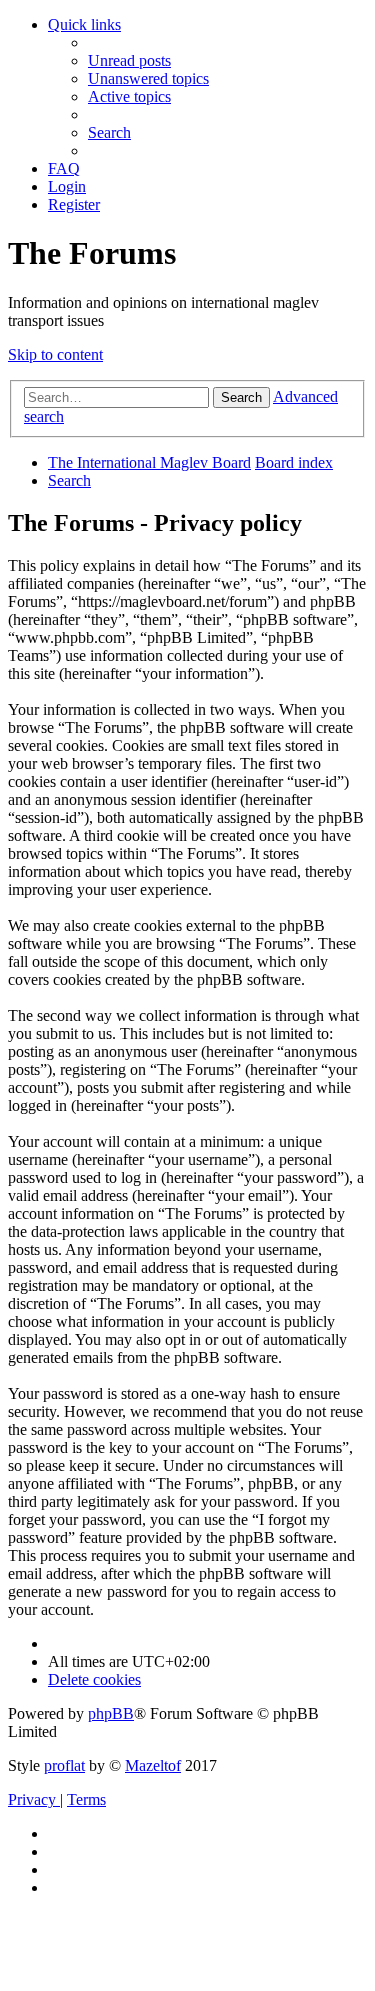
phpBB (111, 1713)
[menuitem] (129, 60)
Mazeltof (153, 1765)
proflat (64, 1765)
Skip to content (55, 354)
